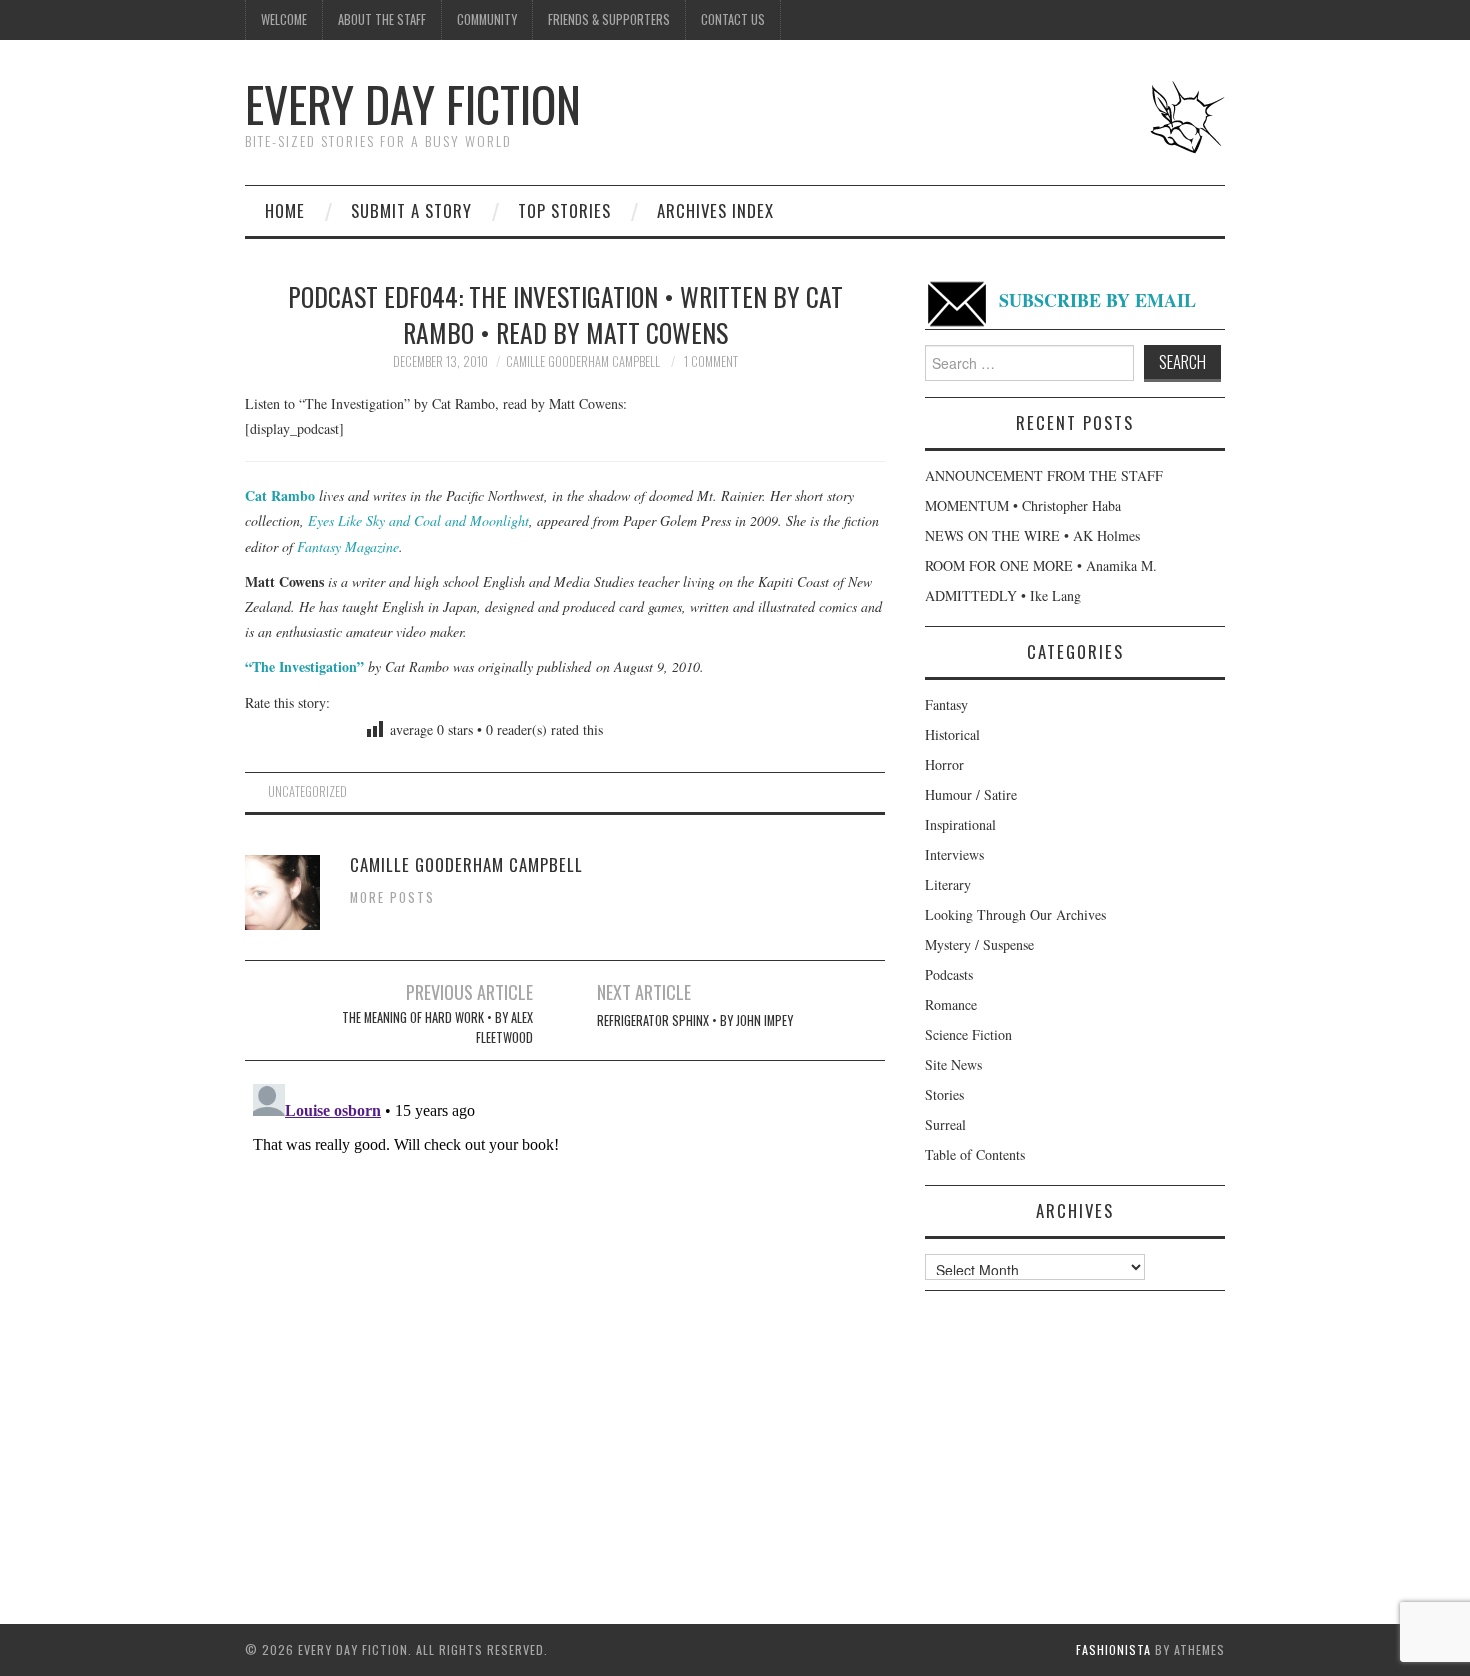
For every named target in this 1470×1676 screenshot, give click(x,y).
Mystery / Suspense (979, 944)
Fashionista (1113, 1649)
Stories (944, 1094)
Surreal (945, 1124)
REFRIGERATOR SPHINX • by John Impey (695, 1020)
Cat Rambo (280, 495)
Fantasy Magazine (348, 546)
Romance (951, 1004)
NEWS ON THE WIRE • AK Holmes (1032, 535)
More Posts (392, 897)
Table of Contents (975, 1154)
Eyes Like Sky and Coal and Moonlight (418, 520)
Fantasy (946, 704)
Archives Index (715, 210)
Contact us (733, 19)
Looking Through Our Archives (1015, 914)
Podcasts (949, 974)
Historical (952, 734)
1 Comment (711, 361)
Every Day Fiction (413, 103)
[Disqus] (565, 1326)
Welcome (284, 19)
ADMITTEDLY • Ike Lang (1003, 595)
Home (285, 210)
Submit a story (411, 210)
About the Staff (382, 19)
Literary (948, 884)
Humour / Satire (971, 794)
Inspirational (960, 824)
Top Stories (564, 210)
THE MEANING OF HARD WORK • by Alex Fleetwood (437, 1027)
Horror (944, 764)
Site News (953, 1064)
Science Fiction (968, 1034)
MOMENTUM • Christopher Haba (1023, 505)
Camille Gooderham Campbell (583, 361)
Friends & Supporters (609, 19)
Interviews (954, 854)
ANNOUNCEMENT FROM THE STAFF (1044, 475)
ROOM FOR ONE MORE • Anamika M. (1041, 565)
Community (487, 19)
